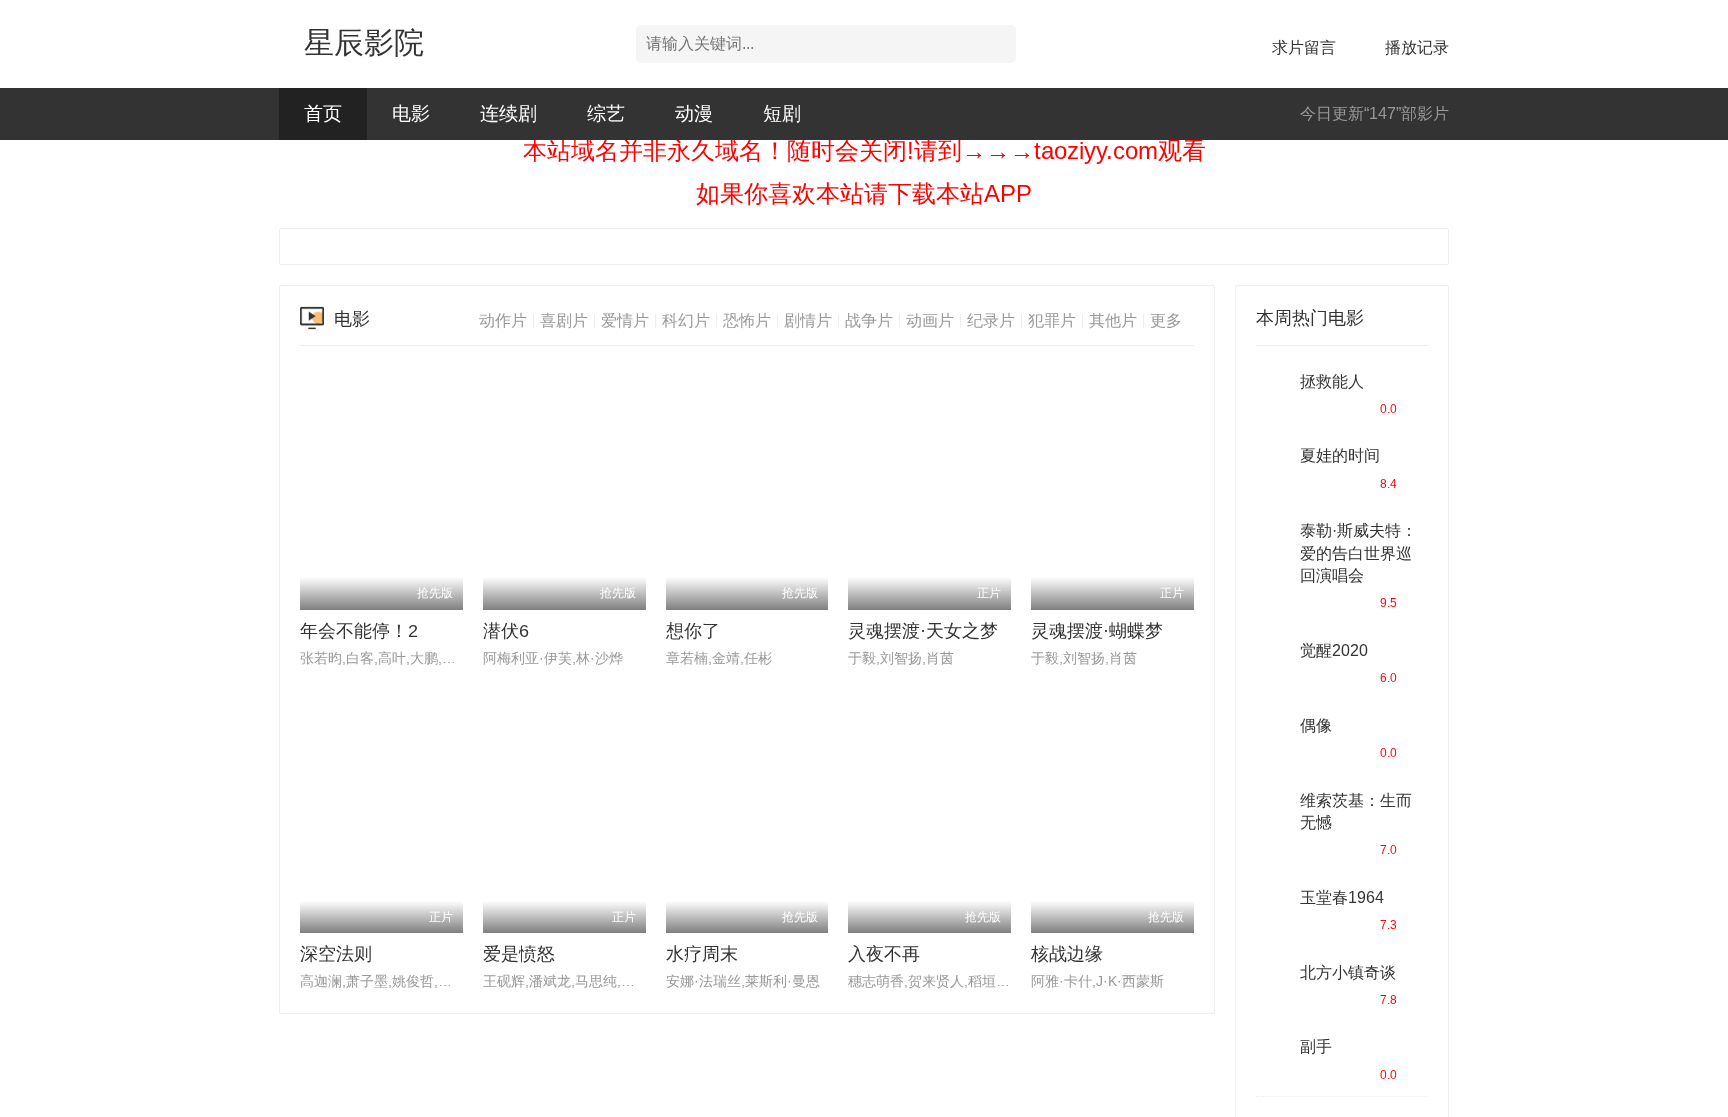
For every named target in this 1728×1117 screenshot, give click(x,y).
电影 (411, 113)
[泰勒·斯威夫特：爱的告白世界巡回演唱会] (1273, 540)
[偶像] (1273, 735)
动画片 (930, 320)
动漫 (694, 113)
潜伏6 (506, 631)
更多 (1166, 320)
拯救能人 (1332, 381)
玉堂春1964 (1342, 897)
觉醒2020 (1334, 650)
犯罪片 (1052, 320)
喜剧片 (564, 320)
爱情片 (625, 320)
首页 (323, 113)
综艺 (606, 113)
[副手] (1273, 1056)
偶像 (1316, 725)
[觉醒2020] (1273, 660)
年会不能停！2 (359, 631)
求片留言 (1304, 47)
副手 (1316, 1046)
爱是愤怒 (519, 954)
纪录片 (991, 320)
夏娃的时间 (1340, 455)
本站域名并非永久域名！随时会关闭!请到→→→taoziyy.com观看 (864, 150)
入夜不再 (884, 954)
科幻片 (686, 320)
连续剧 (508, 113)
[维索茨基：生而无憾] (1273, 810)
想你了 (693, 631)
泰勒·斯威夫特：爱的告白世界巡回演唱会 (1358, 553)
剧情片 (808, 320)
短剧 (782, 113)
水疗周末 (702, 954)
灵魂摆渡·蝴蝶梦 (1097, 631)
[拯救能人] (1273, 391)
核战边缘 (1067, 954)
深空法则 (336, 954)
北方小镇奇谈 (1348, 972)
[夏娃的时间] (1273, 465)
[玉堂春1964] (1273, 907)
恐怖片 (747, 320)
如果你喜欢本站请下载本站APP (864, 193)
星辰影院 (364, 42)
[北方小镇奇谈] (1273, 982)
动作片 (503, 320)
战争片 (869, 320)
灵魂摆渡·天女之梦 (923, 631)
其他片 (1113, 320)
